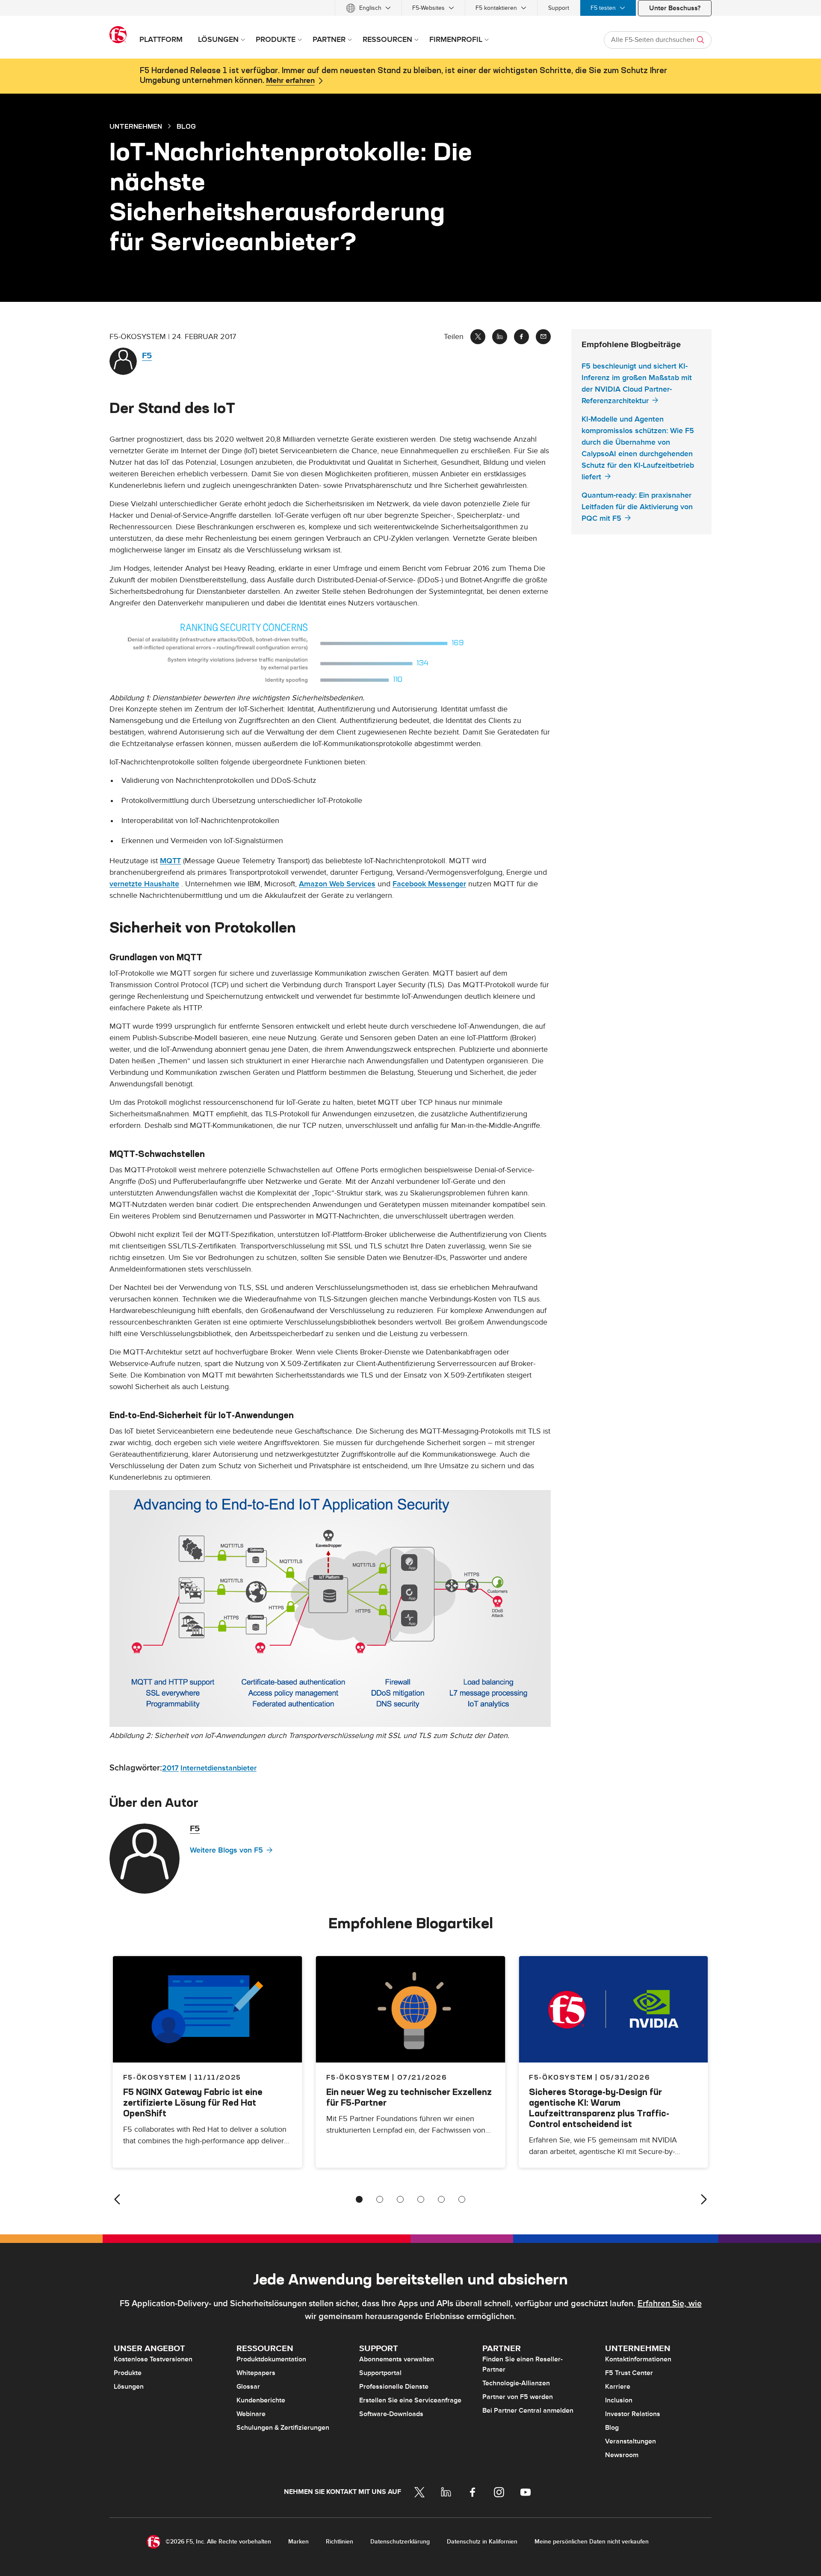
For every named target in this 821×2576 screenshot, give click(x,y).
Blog (612, 2428)
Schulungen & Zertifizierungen (283, 2428)
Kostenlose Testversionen (153, 2359)
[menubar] (410, 8)
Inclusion (619, 2400)
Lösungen (129, 2387)
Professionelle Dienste (394, 2387)
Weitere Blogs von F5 (226, 1850)
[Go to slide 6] (462, 2199)
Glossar (248, 2387)
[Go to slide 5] (441, 2199)
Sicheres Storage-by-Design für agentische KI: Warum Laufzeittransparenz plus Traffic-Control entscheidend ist (599, 2108)
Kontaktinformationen (638, 2359)
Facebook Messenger (429, 884)
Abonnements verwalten (397, 2359)
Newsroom (622, 2455)
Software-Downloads (391, 2414)
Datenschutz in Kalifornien (482, 2542)
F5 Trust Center (629, 2373)
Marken (298, 2542)
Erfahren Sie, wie (670, 2304)
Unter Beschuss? (675, 8)
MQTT (170, 861)
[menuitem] (368, 8)
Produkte (128, 2373)
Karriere (618, 2387)
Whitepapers (256, 2373)
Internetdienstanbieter (219, 1768)
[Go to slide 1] (359, 2199)
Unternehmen (136, 126)
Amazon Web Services (337, 884)
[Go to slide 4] (421, 2199)
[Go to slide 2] (380, 2199)
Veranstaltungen (631, 2441)
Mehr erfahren (290, 81)
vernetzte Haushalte (144, 884)
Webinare (251, 2414)
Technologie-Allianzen (516, 2383)
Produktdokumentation (271, 2359)
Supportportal (380, 2373)
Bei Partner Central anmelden (528, 2411)
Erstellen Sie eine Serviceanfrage (410, 2400)
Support (559, 8)
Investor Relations (633, 2414)
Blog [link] (186, 126)
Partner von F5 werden (518, 2397)
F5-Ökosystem (358, 2077)
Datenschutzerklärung (400, 2542)
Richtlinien (340, 2542)
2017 (170, 1768)
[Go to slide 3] (400, 2199)
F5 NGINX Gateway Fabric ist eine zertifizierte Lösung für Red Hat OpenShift (193, 2102)
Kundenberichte (261, 2400)
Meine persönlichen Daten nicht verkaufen (592, 2542)
